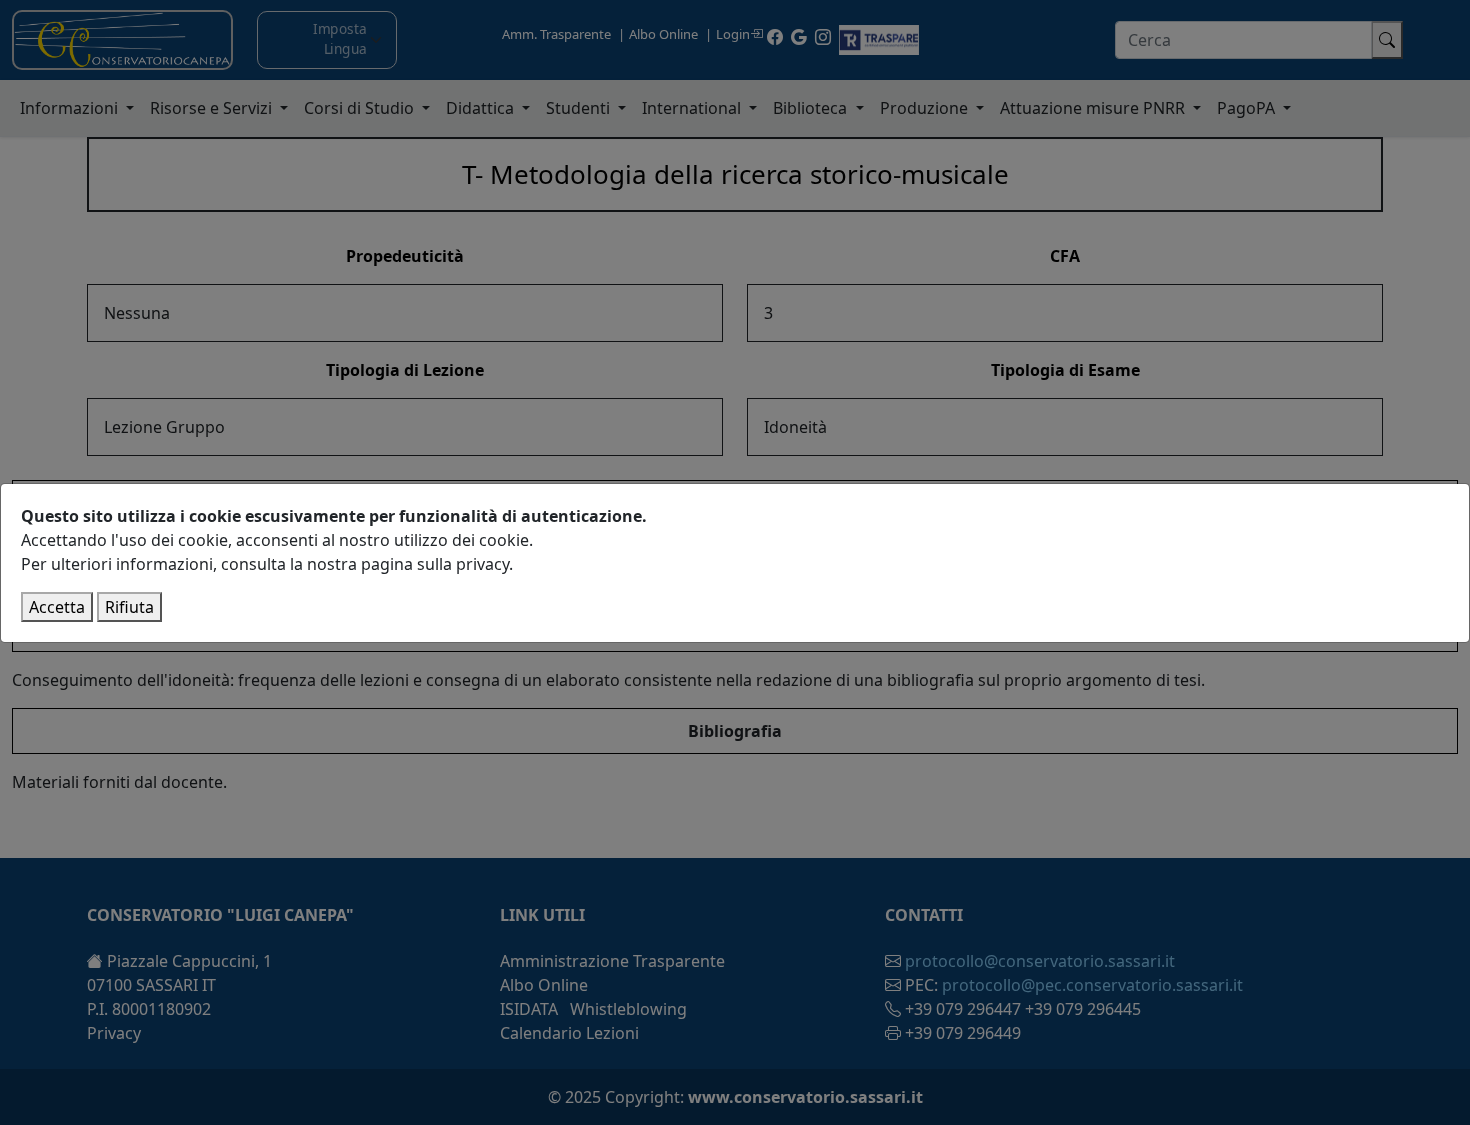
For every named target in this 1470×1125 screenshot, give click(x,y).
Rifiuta (129, 607)
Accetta (57, 607)
